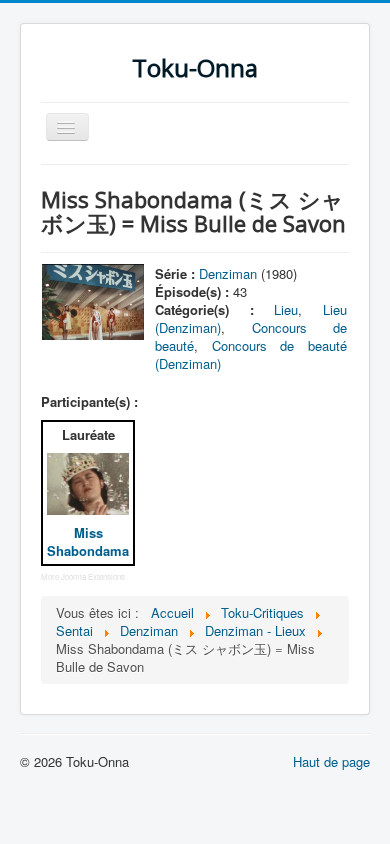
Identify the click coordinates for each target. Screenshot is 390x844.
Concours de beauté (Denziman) (251, 354)
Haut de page (331, 761)
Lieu (286, 309)
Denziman (228, 273)
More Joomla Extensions (83, 576)
